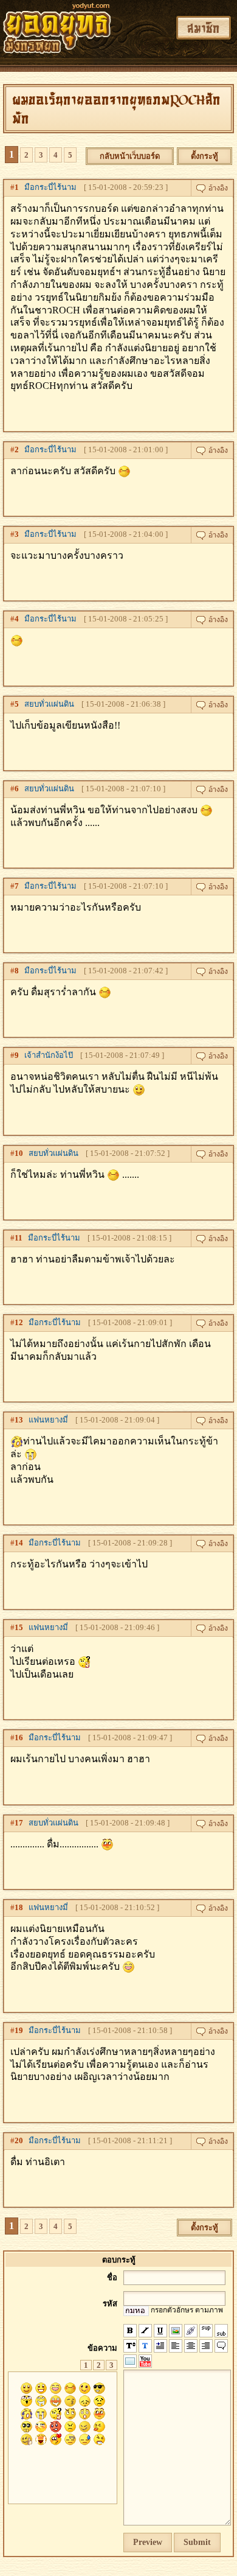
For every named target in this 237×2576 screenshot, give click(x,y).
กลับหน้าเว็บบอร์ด (130, 156)
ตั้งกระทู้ (204, 156)
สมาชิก (204, 28)
